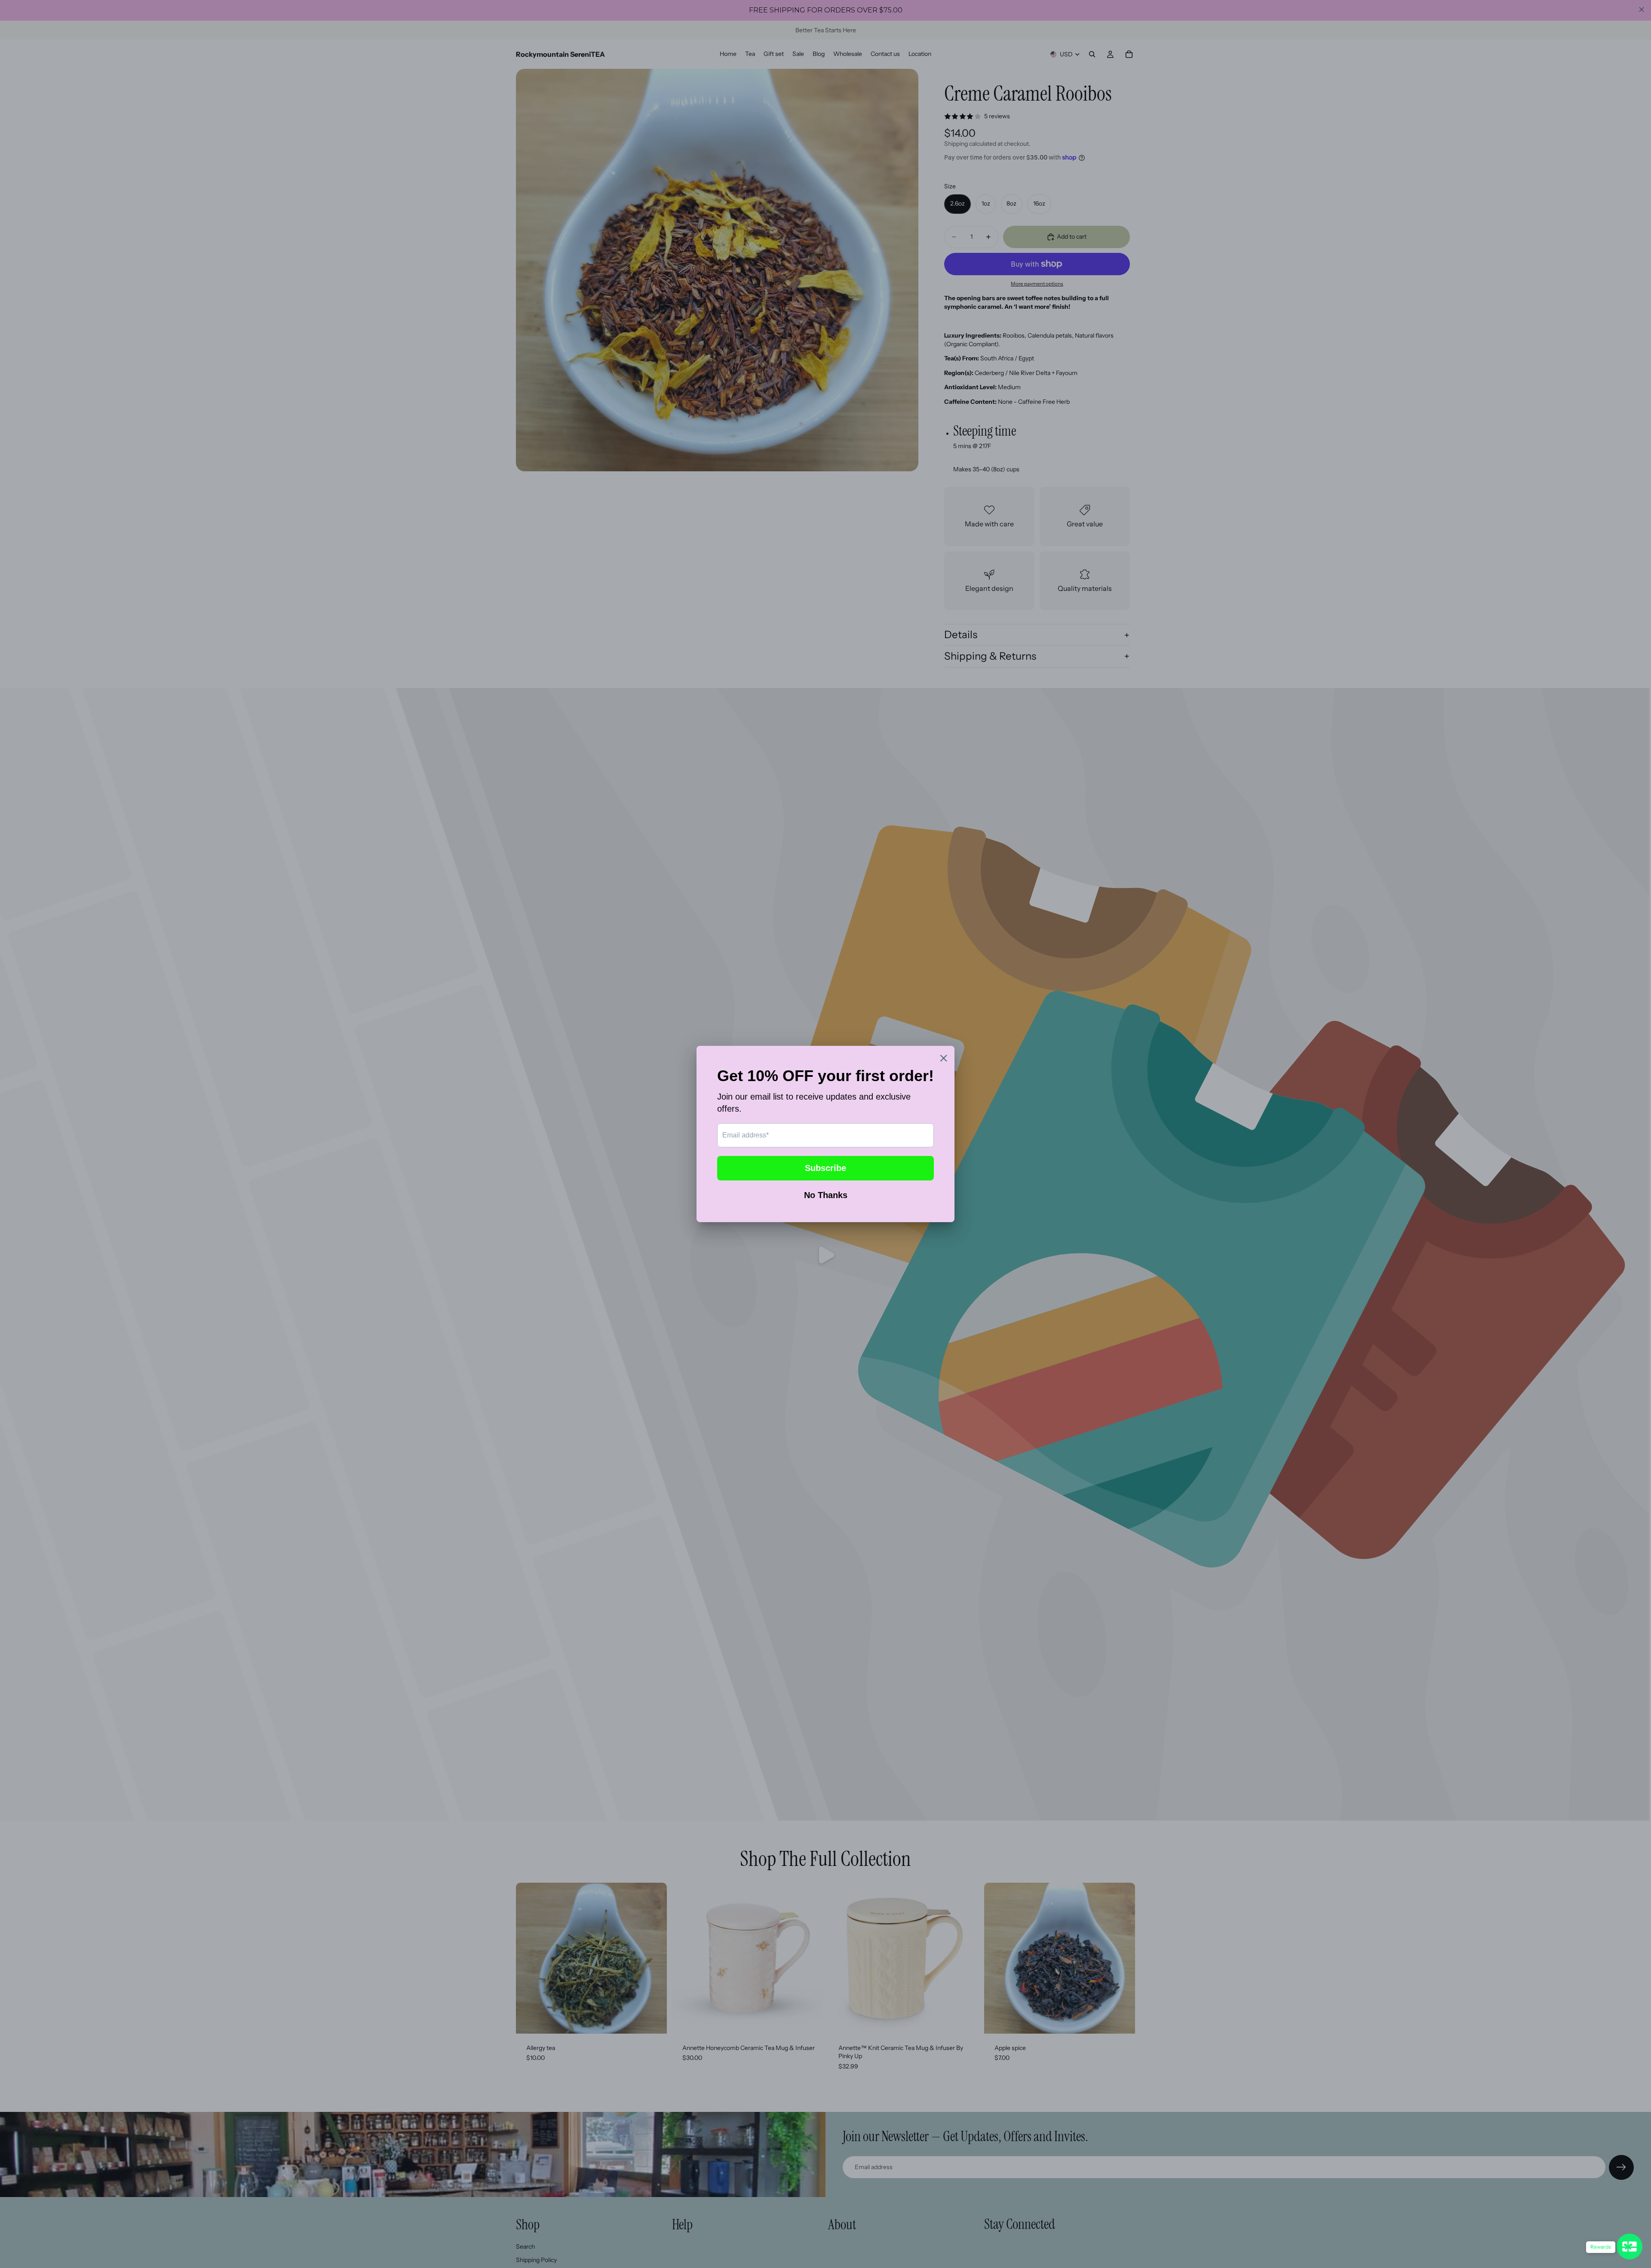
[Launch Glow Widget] (1630, 2246)
